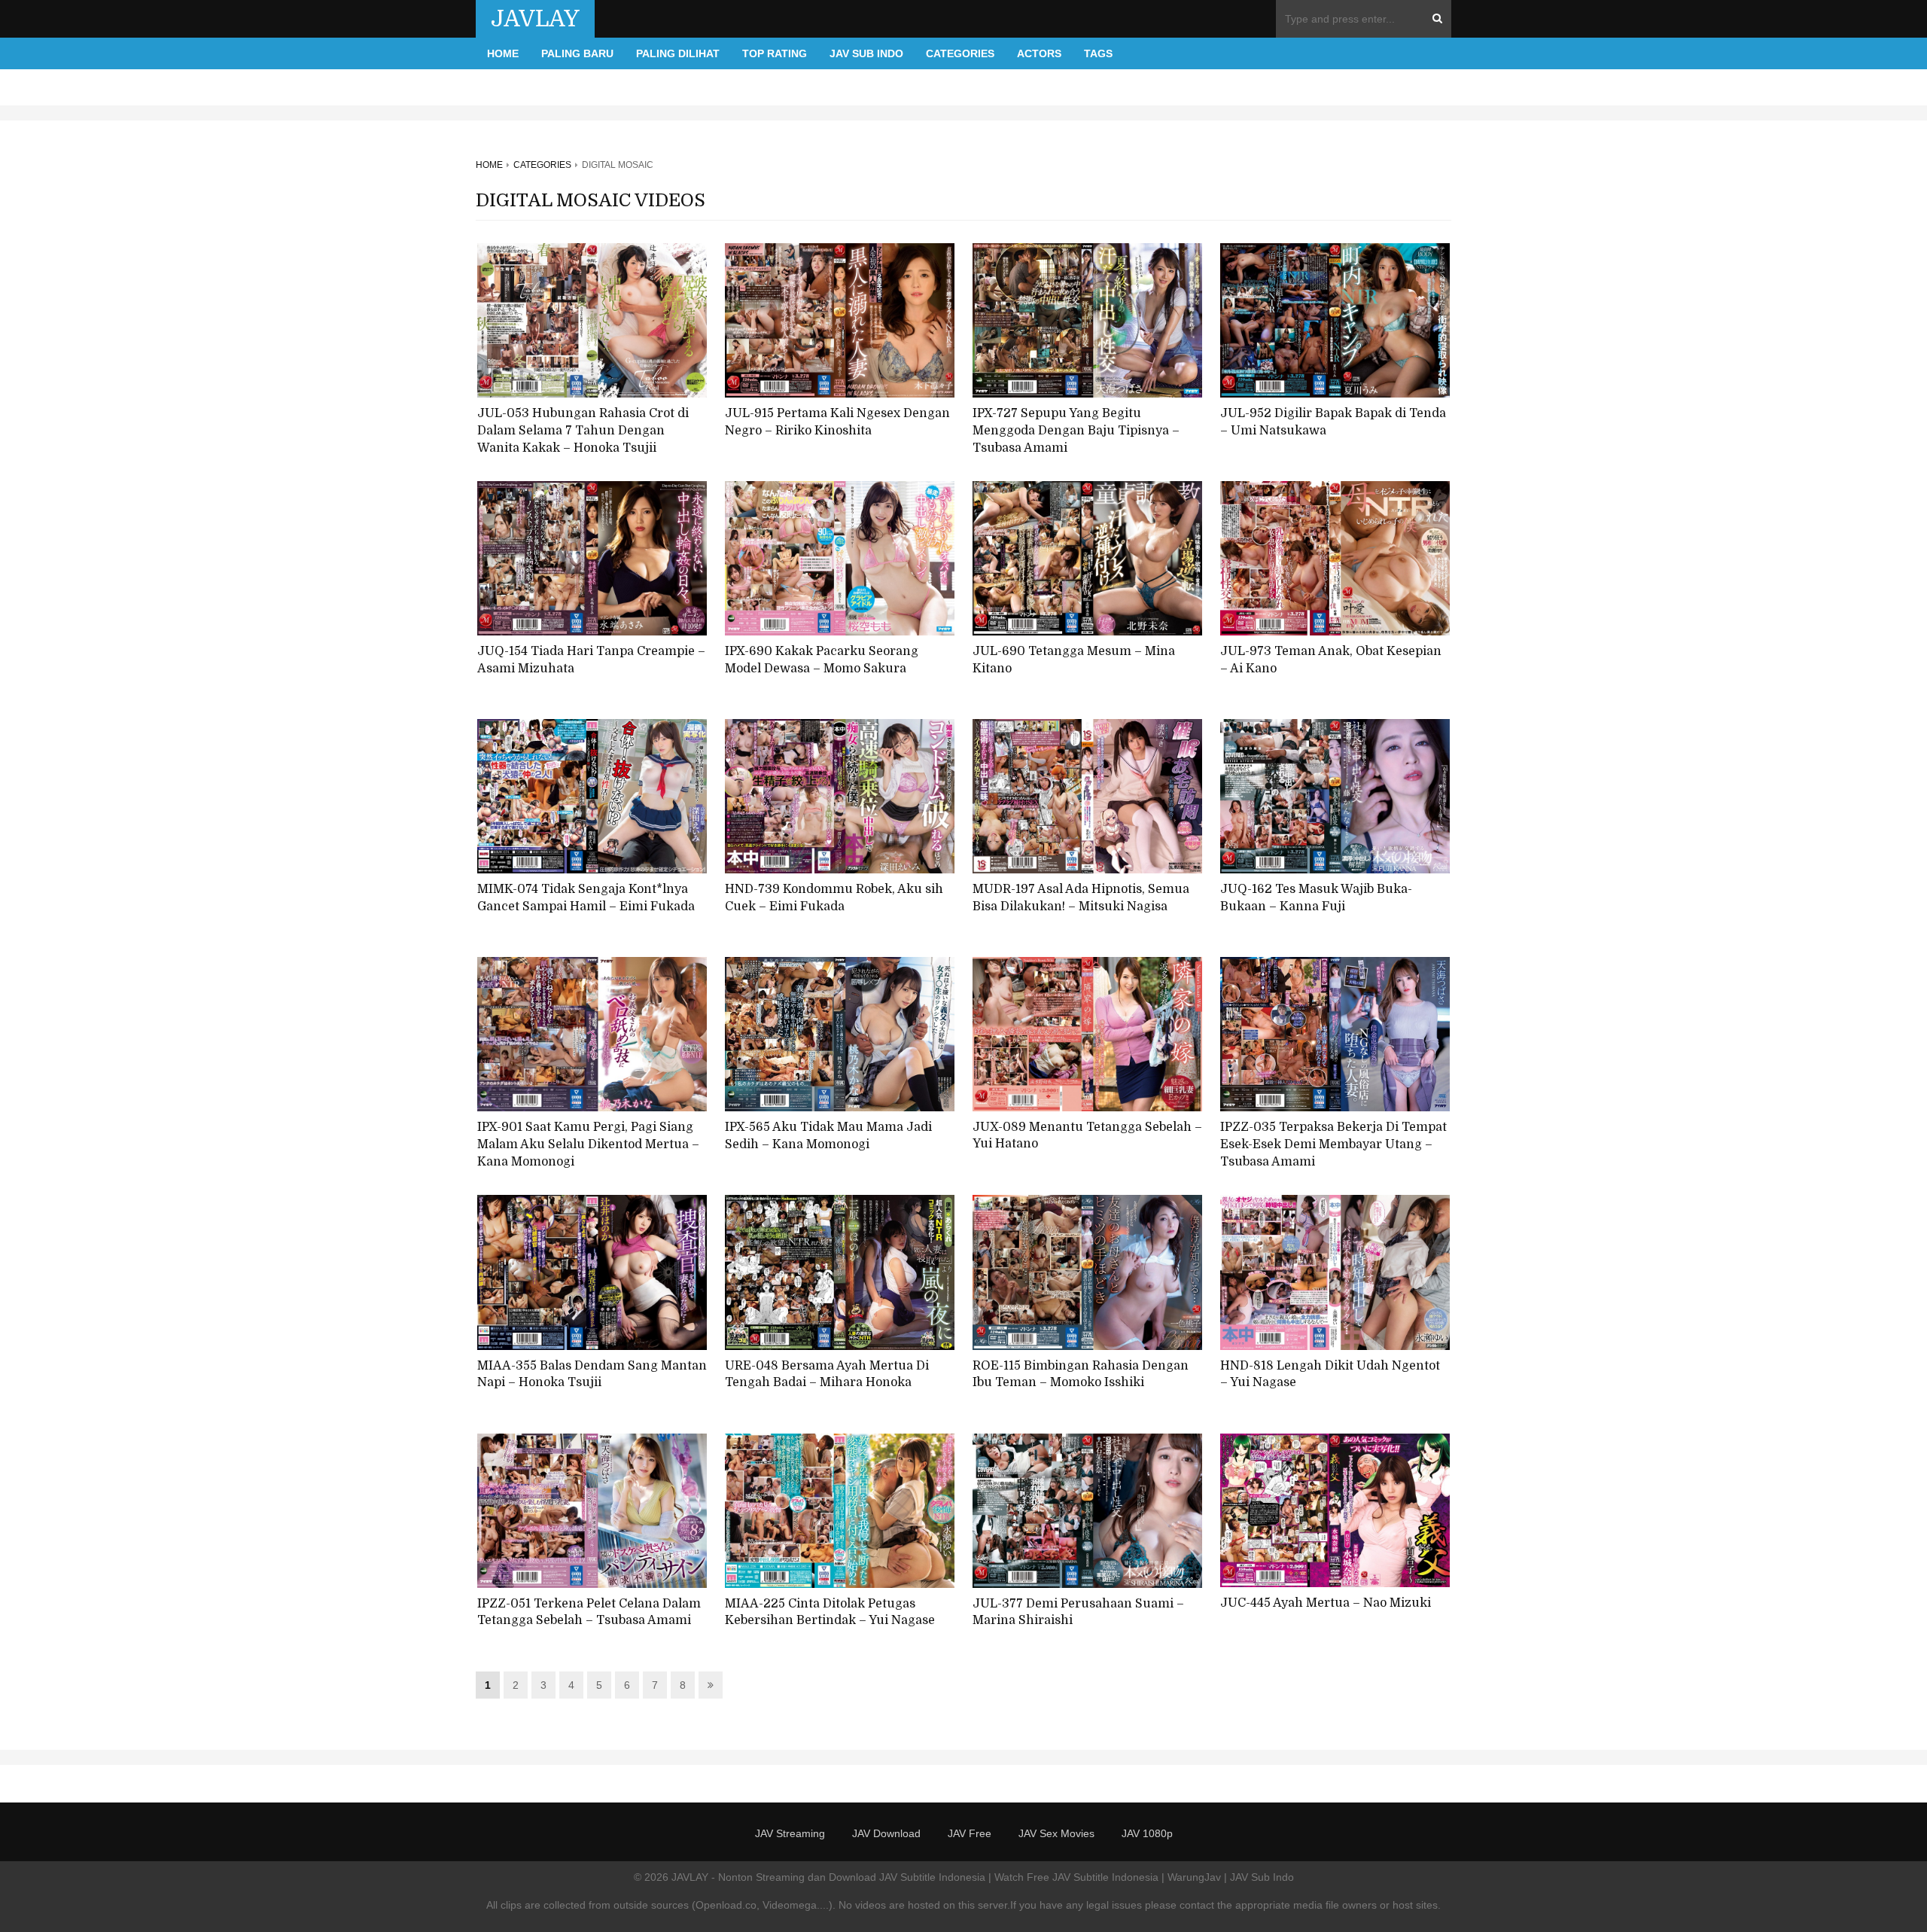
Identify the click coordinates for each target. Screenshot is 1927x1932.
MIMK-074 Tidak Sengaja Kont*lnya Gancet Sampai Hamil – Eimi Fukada (586, 898)
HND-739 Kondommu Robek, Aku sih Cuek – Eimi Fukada (834, 898)
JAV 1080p (1147, 1833)
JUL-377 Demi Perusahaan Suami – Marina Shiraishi (1078, 1612)
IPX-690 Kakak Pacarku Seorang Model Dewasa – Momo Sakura (822, 660)
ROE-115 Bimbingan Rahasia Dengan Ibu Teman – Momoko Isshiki (1081, 1374)
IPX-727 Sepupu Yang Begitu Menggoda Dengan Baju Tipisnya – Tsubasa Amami (1076, 430)
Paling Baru (577, 53)
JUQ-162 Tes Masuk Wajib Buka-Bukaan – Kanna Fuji (1316, 898)
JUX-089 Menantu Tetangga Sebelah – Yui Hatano (1087, 1136)
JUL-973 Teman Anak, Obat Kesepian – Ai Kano (1331, 660)
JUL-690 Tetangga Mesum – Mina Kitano (1074, 660)
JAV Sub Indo (866, 53)
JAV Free (970, 1833)
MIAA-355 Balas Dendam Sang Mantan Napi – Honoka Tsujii (592, 1374)
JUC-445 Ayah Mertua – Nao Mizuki (1326, 1603)
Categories (960, 53)
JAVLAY (535, 19)
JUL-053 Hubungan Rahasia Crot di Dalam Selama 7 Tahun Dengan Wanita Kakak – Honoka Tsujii (583, 430)
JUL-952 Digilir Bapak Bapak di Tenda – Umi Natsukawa (1333, 422)
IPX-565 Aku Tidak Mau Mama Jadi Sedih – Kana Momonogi (828, 1136)
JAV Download (886, 1833)
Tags (1098, 53)
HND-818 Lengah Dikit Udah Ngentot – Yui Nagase (1330, 1374)
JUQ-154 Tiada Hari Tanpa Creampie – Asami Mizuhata (591, 660)
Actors (1039, 53)
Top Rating (775, 53)
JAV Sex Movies (1056, 1833)
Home (503, 53)
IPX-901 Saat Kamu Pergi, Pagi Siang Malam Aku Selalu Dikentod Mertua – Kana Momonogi (588, 1144)
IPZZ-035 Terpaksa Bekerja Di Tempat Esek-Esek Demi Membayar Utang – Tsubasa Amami (1333, 1144)
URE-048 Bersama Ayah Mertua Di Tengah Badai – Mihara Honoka (827, 1374)
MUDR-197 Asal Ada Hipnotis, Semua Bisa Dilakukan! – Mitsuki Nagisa (1081, 898)
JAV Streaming (790, 1833)
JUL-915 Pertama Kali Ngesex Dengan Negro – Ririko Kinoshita (837, 422)
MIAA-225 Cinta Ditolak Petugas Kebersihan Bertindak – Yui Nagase (830, 1612)
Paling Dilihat (678, 53)
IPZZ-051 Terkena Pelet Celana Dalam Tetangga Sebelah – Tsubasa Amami (589, 1612)
